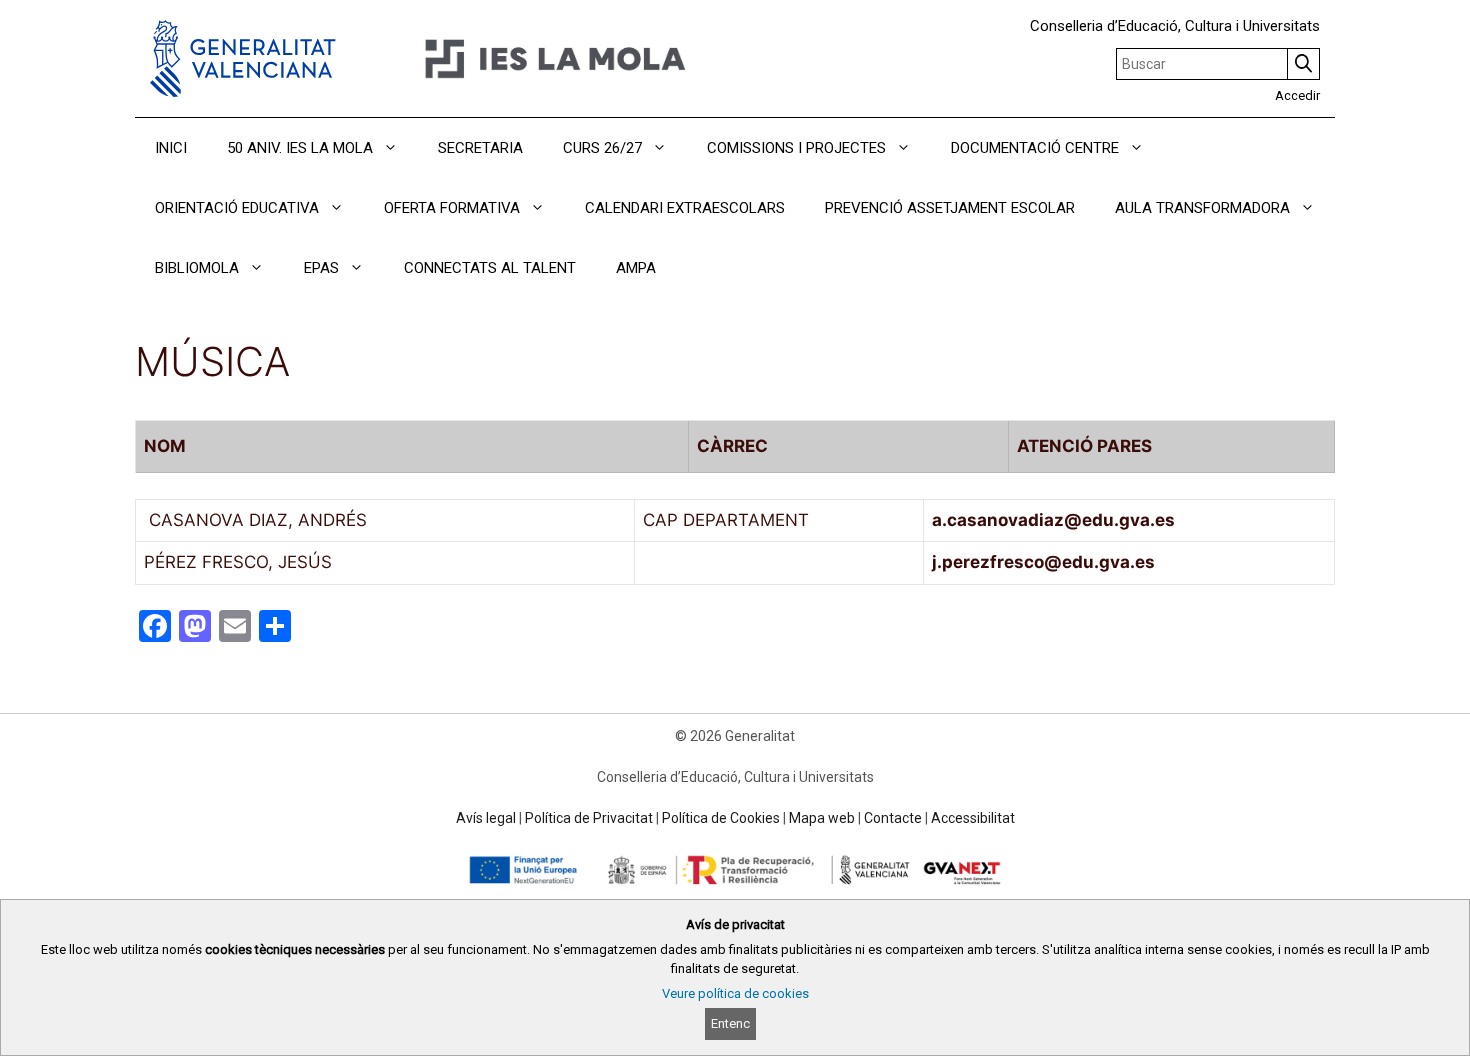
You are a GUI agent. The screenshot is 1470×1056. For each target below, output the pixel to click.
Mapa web (822, 818)
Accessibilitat (973, 818)
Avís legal (486, 818)
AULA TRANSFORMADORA (1202, 208)
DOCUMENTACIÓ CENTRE (1035, 148)
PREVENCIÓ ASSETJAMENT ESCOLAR (950, 208)
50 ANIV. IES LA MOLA (300, 148)
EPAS (321, 268)
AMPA (636, 268)
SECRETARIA (480, 148)
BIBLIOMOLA (197, 268)
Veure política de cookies (735, 993)
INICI (171, 148)
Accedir (1297, 95)
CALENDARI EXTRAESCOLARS (685, 208)
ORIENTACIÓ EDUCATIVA (237, 208)
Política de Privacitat (589, 818)
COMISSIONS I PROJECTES (796, 148)
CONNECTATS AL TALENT (490, 268)
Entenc (730, 1023)
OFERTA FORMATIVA (452, 208)
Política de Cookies (721, 818)
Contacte (893, 818)
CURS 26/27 (602, 148)
